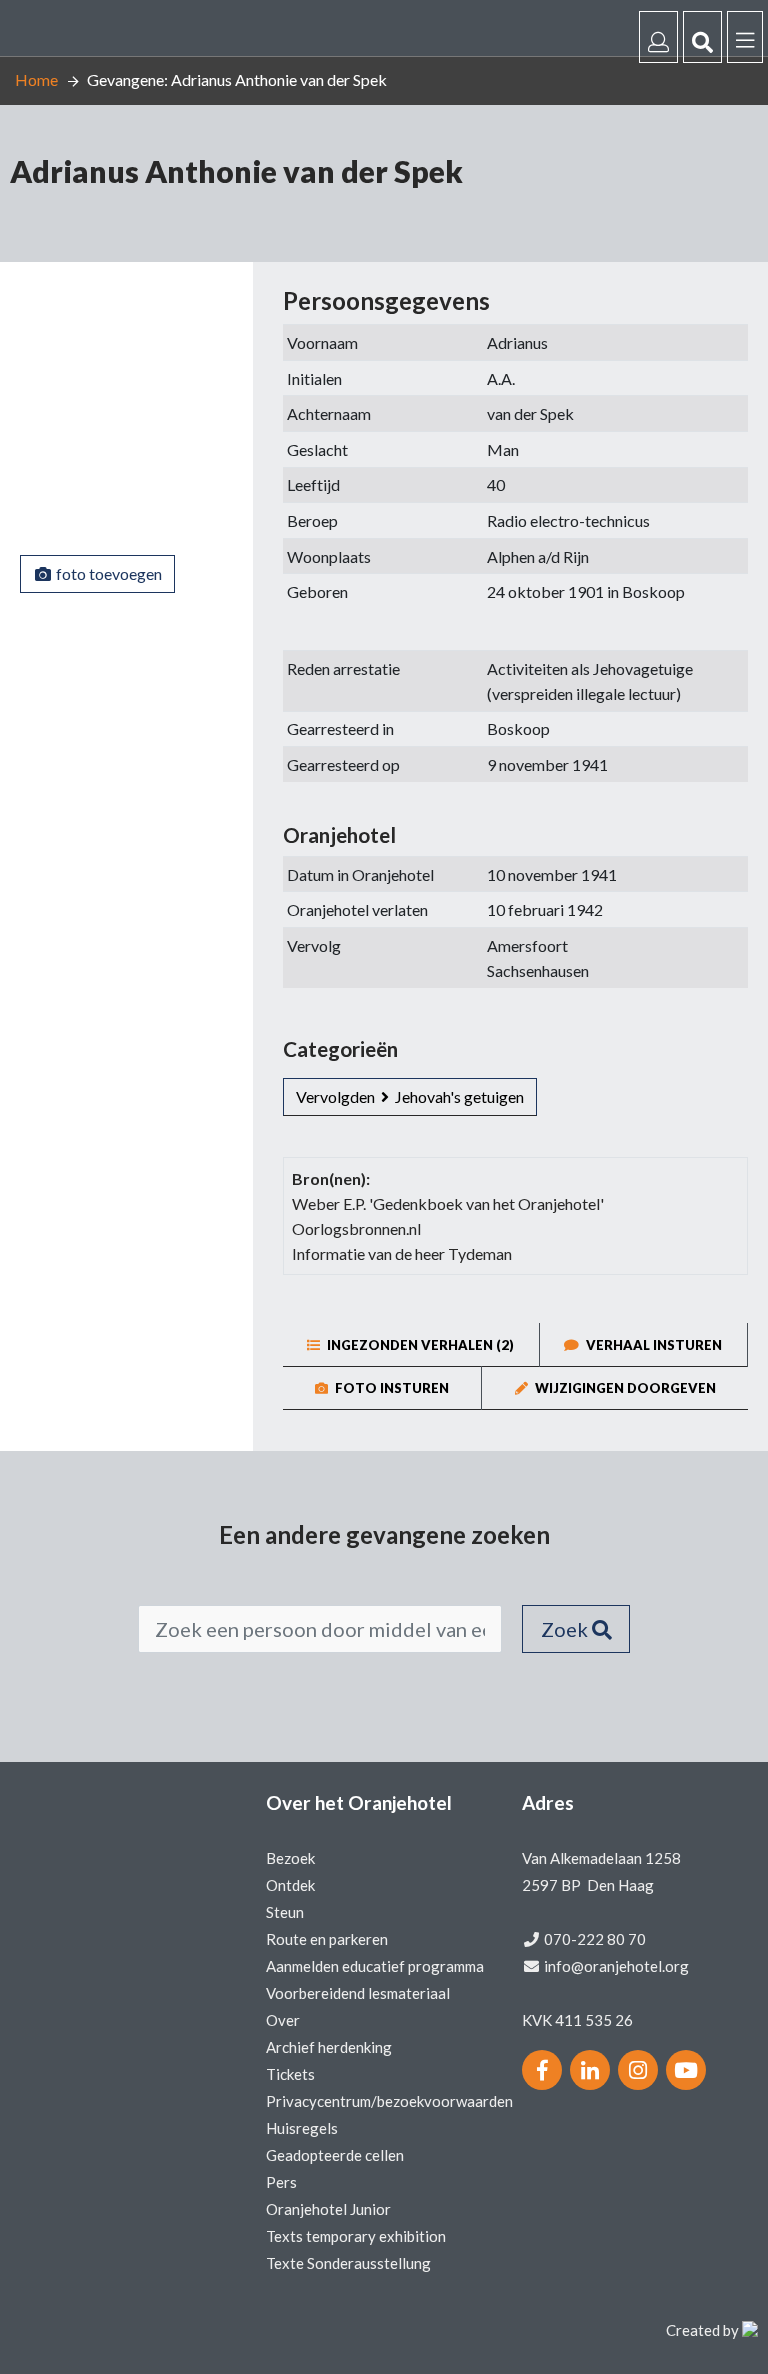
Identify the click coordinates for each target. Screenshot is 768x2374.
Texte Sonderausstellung (348, 2263)
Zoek (566, 1629)
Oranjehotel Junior (328, 2209)
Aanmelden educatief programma (375, 1966)
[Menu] (745, 37)
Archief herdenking (329, 2047)
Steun (285, 1912)
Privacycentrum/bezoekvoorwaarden (389, 2101)
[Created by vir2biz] (750, 2330)
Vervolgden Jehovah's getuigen (410, 1096)
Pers (281, 2182)
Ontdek (290, 1885)
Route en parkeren (327, 1939)
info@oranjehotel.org (616, 1966)
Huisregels (302, 2128)
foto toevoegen (107, 573)
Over (283, 2020)
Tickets (290, 2074)
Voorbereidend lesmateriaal (358, 1993)
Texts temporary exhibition (356, 2236)
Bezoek (290, 1858)
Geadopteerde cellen (335, 2155)
